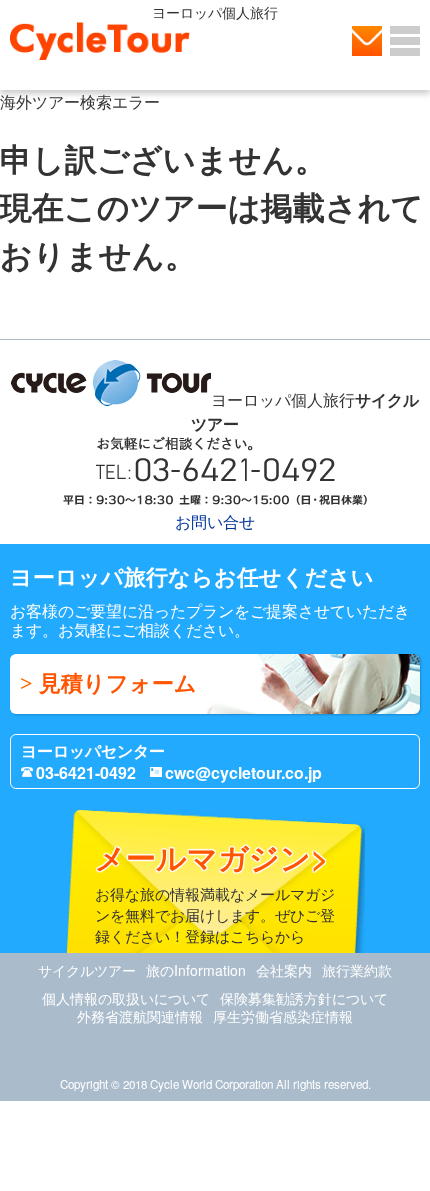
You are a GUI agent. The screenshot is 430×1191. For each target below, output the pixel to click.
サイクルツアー (87, 970)
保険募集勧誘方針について (304, 998)
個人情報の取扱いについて (126, 998)
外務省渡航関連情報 (140, 1016)
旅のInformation (196, 970)
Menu (405, 41)
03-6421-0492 (86, 772)
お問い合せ (367, 41)
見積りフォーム (118, 683)
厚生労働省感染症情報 (283, 1016)
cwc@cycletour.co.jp (243, 772)
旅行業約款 (357, 970)
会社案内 (284, 970)
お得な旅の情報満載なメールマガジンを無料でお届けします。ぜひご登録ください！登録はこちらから (215, 890)
